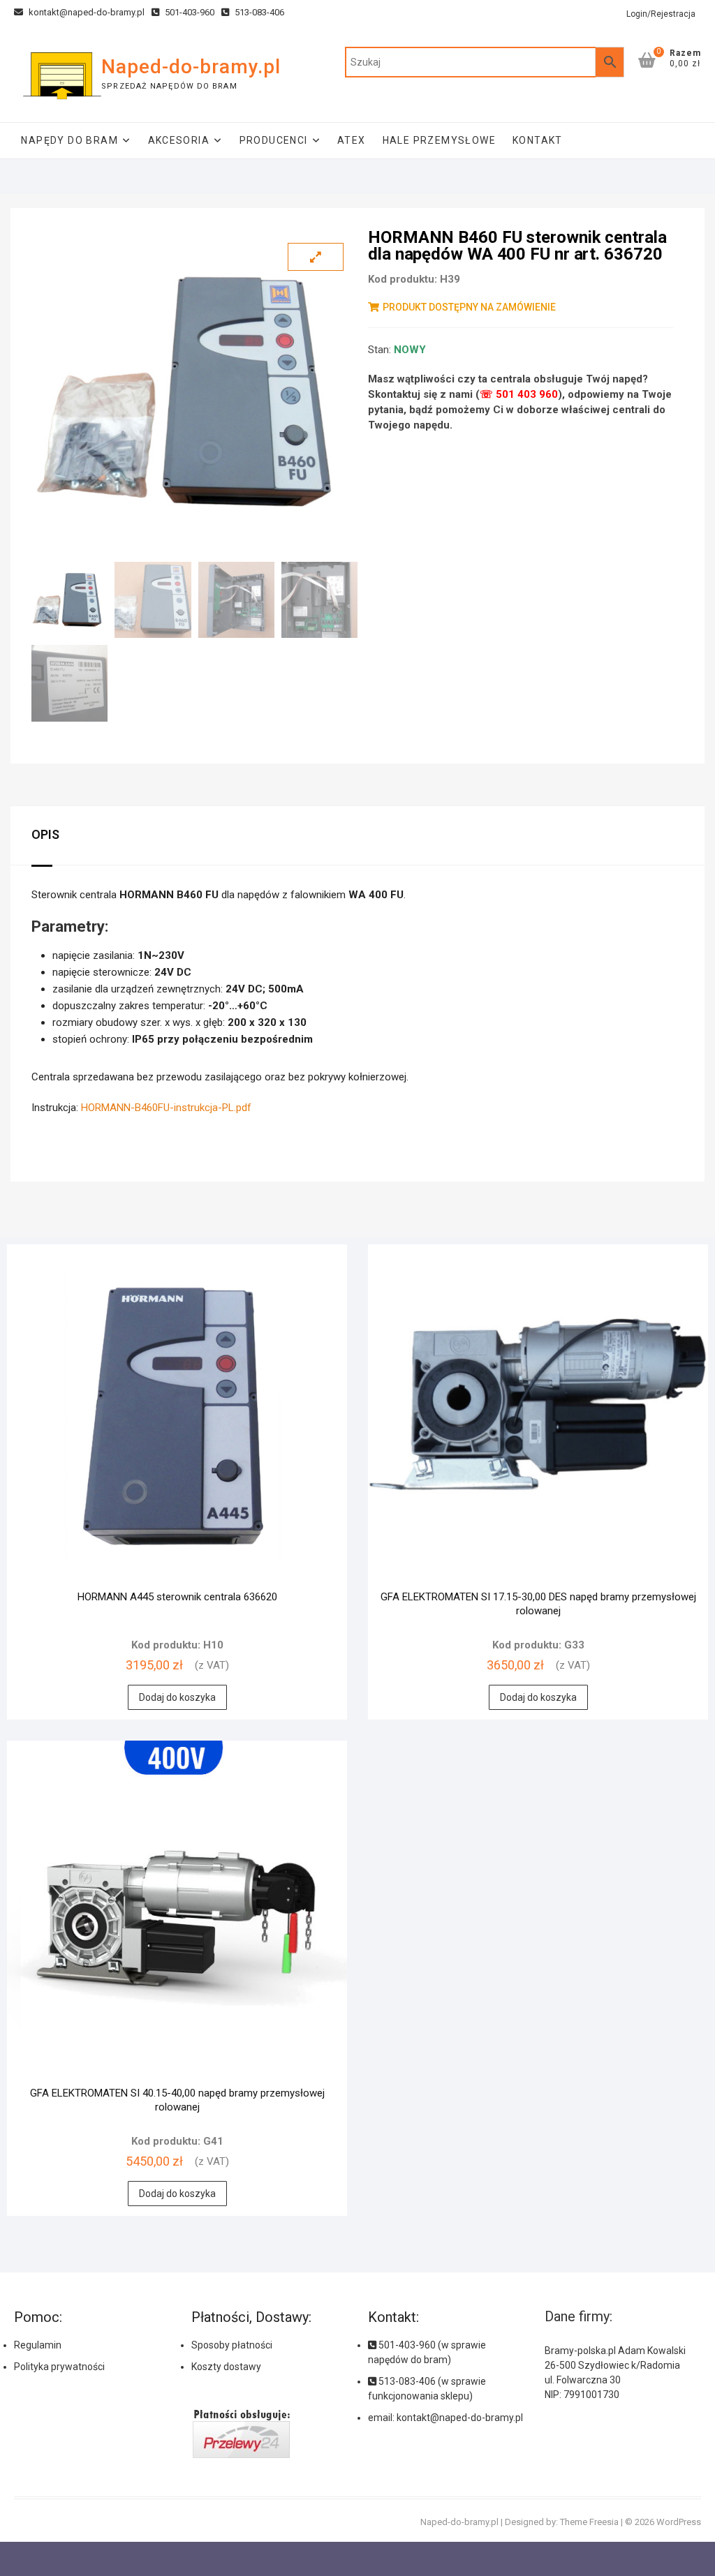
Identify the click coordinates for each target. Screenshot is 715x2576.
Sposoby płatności (232, 2345)
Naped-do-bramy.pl (191, 67)
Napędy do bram (69, 140)
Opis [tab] (45, 834)
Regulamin (38, 2345)
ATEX (352, 140)
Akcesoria (179, 140)
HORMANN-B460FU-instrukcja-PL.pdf (166, 1108)
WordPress (679, 2522)
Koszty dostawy (226, 2367)
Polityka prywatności (59, 2367)
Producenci (274, 140)
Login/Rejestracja (661, 14)
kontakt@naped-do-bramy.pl (86, 12)
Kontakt (538, 140)
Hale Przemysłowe (439, 140)
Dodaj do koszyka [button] (177, 1697)
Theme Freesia (589, 2522)
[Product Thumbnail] (316, 257)
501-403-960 (189, 12)
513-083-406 (258, 12)
